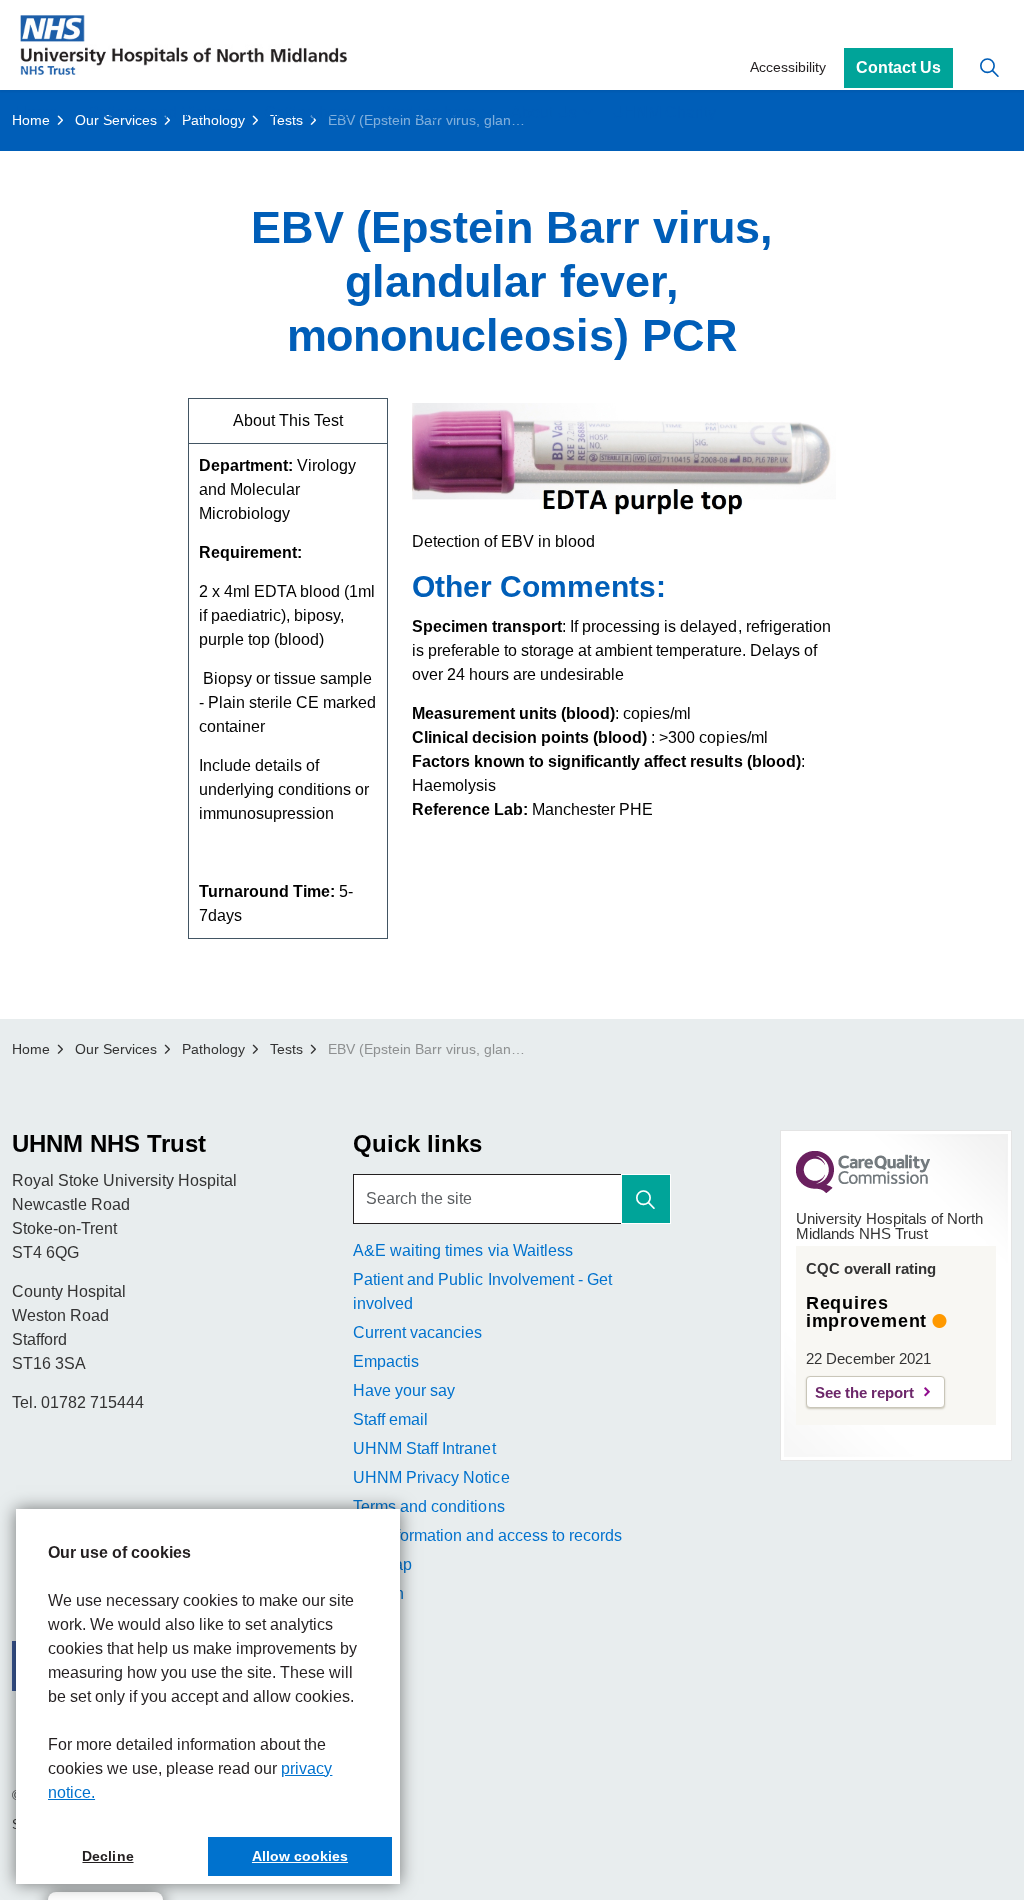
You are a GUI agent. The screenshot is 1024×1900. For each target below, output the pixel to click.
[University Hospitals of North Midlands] (183, 45)
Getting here (307, 112)
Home (36, 112)
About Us (544, 112)
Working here (428, 112)
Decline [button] (107, 1856)
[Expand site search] (989, 67)
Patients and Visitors (161, 112)
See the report (864, 1392)
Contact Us (898, 67)
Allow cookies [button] (300, 1856)
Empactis (386, 1361)
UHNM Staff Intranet (424, 1448)
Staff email (390, 1419)
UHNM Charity (664, 112)
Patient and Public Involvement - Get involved (482, 1291)
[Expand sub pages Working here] (486, 112)
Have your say (404, 1390)
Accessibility (788, 67)
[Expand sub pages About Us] (587, 112)
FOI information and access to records (487, 1535)
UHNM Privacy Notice (431, 1477)
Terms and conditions (428, 1506)
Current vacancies (417, 1332)
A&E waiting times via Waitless (462, 1250)
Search (378, 1593)
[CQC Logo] (863, 1188)
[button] (646, 1199)
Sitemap (382, 1564)
